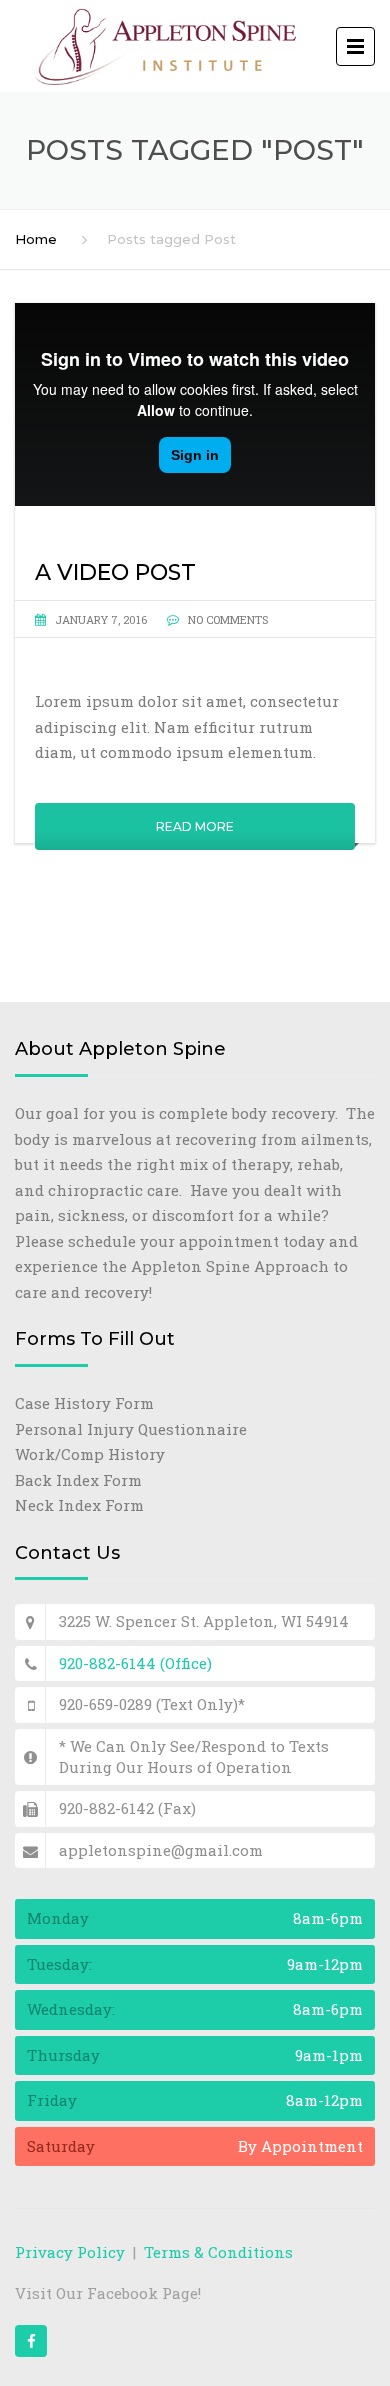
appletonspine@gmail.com (161, 1850)
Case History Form (84, 1403)
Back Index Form (78, 1480)
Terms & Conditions (218, 2252)
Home (36, 239)
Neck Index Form (79, 1505)
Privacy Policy (70, 2252)
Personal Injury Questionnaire (131, 1429)
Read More (195, 826)
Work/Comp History (90, 1454)
